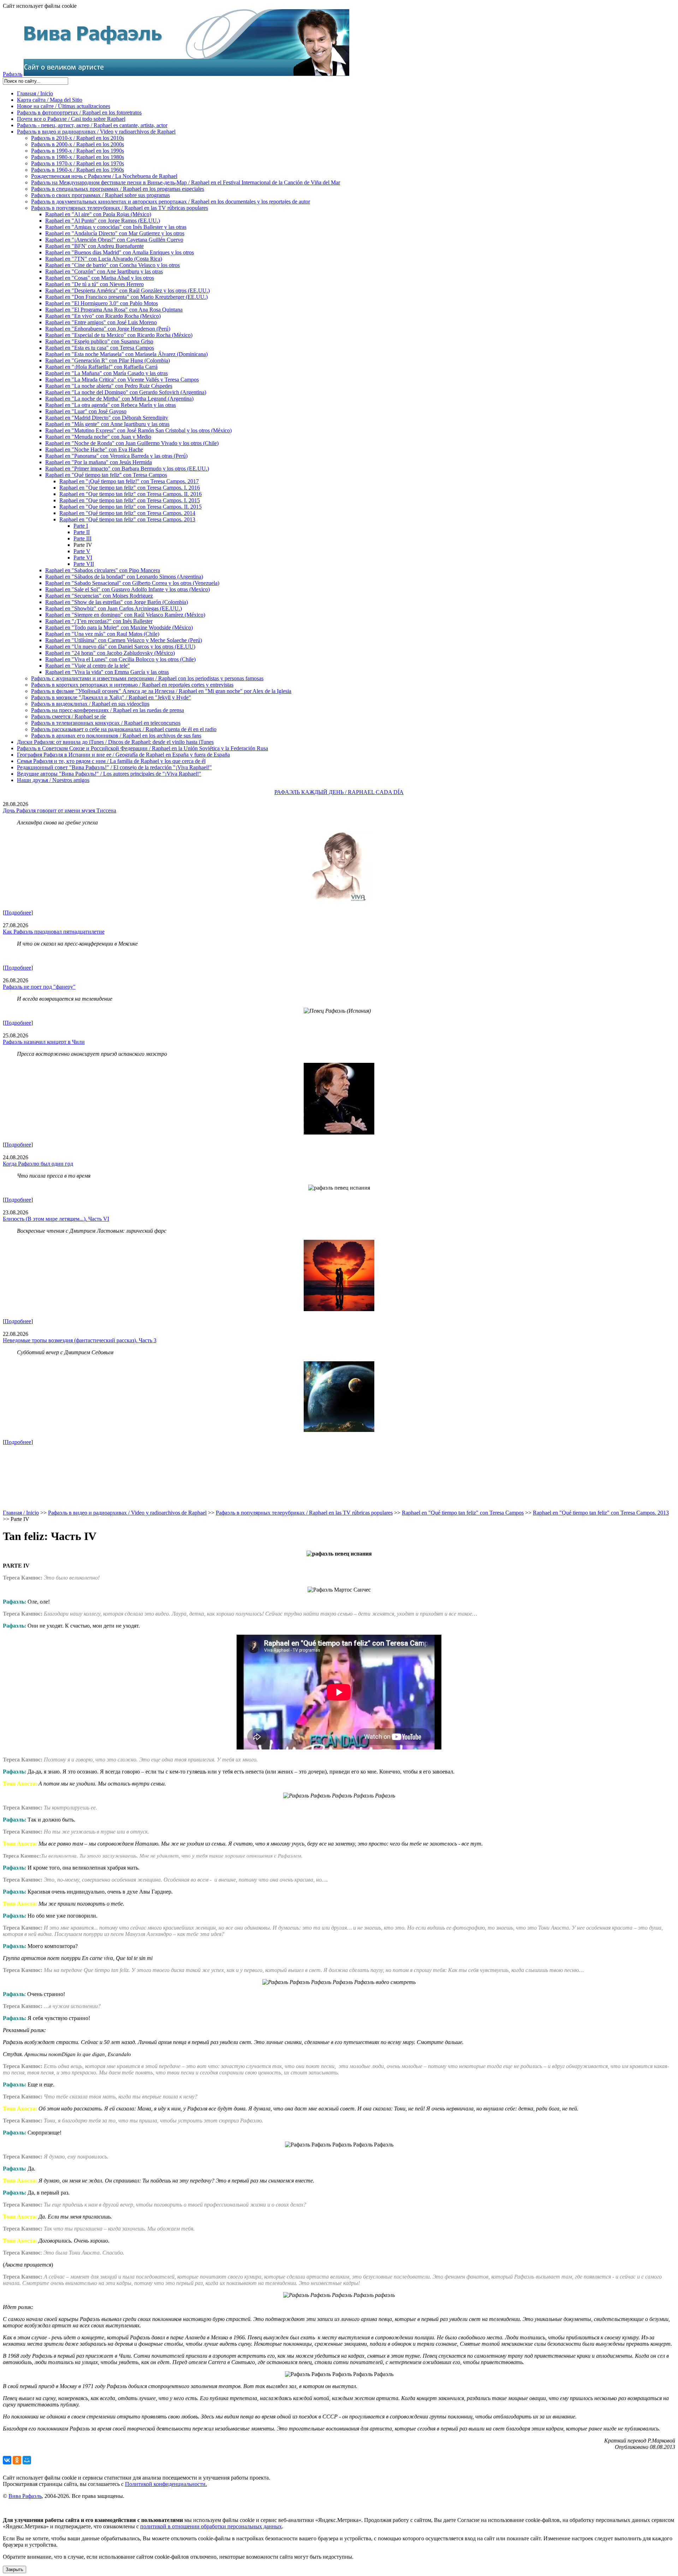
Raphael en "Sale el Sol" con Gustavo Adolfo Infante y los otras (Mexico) (127, 589)
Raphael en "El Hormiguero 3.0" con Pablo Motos (102, 303)
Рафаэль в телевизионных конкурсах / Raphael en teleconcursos (106, 723)
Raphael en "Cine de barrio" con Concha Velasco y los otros (112, 265)
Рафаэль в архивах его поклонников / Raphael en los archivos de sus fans (116, 736)
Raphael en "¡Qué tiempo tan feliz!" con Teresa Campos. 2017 (129, 481)
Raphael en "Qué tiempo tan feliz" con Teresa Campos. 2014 (127, 513)
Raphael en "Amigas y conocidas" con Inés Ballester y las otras (116, 227)
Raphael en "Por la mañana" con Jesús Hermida (99, 462)
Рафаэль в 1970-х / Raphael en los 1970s (78, 163)
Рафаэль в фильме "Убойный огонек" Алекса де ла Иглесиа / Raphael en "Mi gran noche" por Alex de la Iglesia (161, 691)
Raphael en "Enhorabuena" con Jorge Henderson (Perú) (108, 329)
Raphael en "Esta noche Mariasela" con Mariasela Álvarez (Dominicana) (126, 354)
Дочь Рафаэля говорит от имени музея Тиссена (60, 810)
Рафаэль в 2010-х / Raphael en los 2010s (78, 138)
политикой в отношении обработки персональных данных (211, 2526)
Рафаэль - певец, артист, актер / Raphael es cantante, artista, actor (92, 125)
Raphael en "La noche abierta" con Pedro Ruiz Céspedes (109, 386)
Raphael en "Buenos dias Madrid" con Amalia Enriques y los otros (120, 252)
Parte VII (84, 564)
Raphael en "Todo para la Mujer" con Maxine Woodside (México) (119, 627)
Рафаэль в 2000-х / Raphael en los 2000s (78, 144)
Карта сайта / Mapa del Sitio (50, 100)
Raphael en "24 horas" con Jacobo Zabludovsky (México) (110, 653)
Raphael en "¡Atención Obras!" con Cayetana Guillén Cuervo (114, 240)
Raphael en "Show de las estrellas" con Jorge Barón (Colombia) (117, 602)
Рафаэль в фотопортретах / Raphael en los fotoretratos (79, 112)
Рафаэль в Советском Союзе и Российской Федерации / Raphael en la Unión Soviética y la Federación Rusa (142, 748)
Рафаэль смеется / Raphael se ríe (69, 716)
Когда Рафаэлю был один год (38, 1164)
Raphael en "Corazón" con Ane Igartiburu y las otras (104, 271)
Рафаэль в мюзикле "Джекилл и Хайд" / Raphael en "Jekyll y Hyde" (111, 697)
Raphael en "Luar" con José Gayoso (86, 411)
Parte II (82, 532)
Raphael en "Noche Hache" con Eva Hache (94, 449)
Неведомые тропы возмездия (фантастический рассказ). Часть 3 (80, 1340)
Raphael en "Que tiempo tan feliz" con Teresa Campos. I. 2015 (130, 500)
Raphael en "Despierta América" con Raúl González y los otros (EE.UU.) (127, 291)
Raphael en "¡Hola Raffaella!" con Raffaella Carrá (101, 367)
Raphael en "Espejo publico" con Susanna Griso (99, 341)
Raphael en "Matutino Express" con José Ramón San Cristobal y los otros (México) (138, 430)
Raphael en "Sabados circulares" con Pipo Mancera (103, 570)
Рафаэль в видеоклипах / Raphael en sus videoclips (90, 704)
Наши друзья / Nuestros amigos (53, 780)
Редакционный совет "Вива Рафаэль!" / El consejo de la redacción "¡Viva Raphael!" (114, 767)
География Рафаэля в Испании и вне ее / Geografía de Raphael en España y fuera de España (123, 755)
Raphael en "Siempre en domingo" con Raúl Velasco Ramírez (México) (125, 615)
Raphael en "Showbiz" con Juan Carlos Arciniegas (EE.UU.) (114, 608)
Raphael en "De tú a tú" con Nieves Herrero (94, 284)
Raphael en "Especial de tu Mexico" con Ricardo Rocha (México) (119, 335)
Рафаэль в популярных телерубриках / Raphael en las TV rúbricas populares (120, 208)
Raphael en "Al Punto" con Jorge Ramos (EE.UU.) (103, 221)
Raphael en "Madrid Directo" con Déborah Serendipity (107, 418)
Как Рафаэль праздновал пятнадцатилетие (54, 932)
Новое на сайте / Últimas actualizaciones (64, 106)
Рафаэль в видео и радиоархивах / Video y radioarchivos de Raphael (96, 132)
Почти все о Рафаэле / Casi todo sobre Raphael (71, 119)
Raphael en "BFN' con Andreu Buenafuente (94, 246)
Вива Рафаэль (25, 2496)
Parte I (81, 526)
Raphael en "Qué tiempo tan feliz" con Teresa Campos (106, 475)
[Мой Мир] (27, 2460)
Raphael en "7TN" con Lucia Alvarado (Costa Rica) (104, 259)
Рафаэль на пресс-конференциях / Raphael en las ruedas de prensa (108, 710)
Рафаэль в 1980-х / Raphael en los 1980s (78, 157)
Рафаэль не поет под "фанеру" (39, 987)
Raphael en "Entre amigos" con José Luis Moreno (101, 322)
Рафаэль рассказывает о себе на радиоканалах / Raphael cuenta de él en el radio (124, 729)
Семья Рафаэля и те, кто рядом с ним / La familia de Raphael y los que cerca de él (111, 761)
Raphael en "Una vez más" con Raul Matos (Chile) (102, 634)
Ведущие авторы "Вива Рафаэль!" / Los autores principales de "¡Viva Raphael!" (109, 774)
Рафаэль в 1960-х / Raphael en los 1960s (78, 170)
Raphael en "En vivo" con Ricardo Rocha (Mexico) (103, 316)
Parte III (82, 538)
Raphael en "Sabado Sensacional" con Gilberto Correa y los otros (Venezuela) (132, 583)
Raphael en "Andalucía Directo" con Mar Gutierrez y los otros (115, 233)
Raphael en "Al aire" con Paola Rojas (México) (98, 214)
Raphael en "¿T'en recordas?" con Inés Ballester (99, 621)
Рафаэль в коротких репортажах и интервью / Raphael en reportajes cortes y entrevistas (132, 685)
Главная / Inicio (35, 93)
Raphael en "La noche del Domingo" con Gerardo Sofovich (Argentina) (126, 392)
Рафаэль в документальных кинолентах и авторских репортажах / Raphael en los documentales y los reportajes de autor (171, 202)
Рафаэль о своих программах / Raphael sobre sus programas (100, 195)
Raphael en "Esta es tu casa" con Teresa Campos (100, 348)
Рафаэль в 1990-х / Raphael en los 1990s (78, 151)
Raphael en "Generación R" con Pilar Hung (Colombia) (108, 360)
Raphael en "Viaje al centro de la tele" (88, 666)
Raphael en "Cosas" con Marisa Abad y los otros (100, 278)
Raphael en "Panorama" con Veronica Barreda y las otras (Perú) (116, 456)
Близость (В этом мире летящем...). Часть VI (56, 1219)
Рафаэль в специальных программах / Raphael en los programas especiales (118, 189)
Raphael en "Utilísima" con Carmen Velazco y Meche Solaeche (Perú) (124, 640)
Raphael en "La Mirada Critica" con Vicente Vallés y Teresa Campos (122, 380)
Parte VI (83, 558)
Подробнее (18, 913)
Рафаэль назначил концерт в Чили (44, 1042)
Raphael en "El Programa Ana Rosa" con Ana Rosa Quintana (114, 310)
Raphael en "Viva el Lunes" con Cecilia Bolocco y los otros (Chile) (120, 659)
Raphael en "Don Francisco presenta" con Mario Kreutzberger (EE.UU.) (126, 297)
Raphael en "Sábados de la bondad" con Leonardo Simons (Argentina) (124, 577)
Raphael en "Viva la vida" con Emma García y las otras (107, 672)
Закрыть (14, 2569)
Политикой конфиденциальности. (166, 2484)
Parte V (82, 551)
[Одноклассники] (17, 2460)
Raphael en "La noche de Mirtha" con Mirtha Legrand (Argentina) (119, 399)
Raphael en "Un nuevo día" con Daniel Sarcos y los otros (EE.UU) (120, 647)
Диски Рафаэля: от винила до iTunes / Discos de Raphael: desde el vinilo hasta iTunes (115, 742)
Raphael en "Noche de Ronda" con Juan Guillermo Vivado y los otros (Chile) (132, 443)
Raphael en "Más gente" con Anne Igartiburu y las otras (107, 424)
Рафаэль (13, 74)
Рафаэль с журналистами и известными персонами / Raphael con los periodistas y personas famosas (147, 678)
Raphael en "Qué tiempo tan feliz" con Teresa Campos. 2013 (127, 519)
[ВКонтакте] (7, 2460)
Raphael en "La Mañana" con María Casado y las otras (106, 373)
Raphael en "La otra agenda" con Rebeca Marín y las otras (111, 405)
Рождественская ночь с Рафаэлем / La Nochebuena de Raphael (104, 176)
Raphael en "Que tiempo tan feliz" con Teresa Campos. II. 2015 (130, 507)
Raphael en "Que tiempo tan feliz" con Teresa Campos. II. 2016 (130, 494)
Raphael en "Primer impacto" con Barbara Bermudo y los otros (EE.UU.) (127, 469)
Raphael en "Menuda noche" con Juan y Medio (98, 437)
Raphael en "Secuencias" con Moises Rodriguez (99, 596)
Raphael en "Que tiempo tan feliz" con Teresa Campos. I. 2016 (130, 488)
